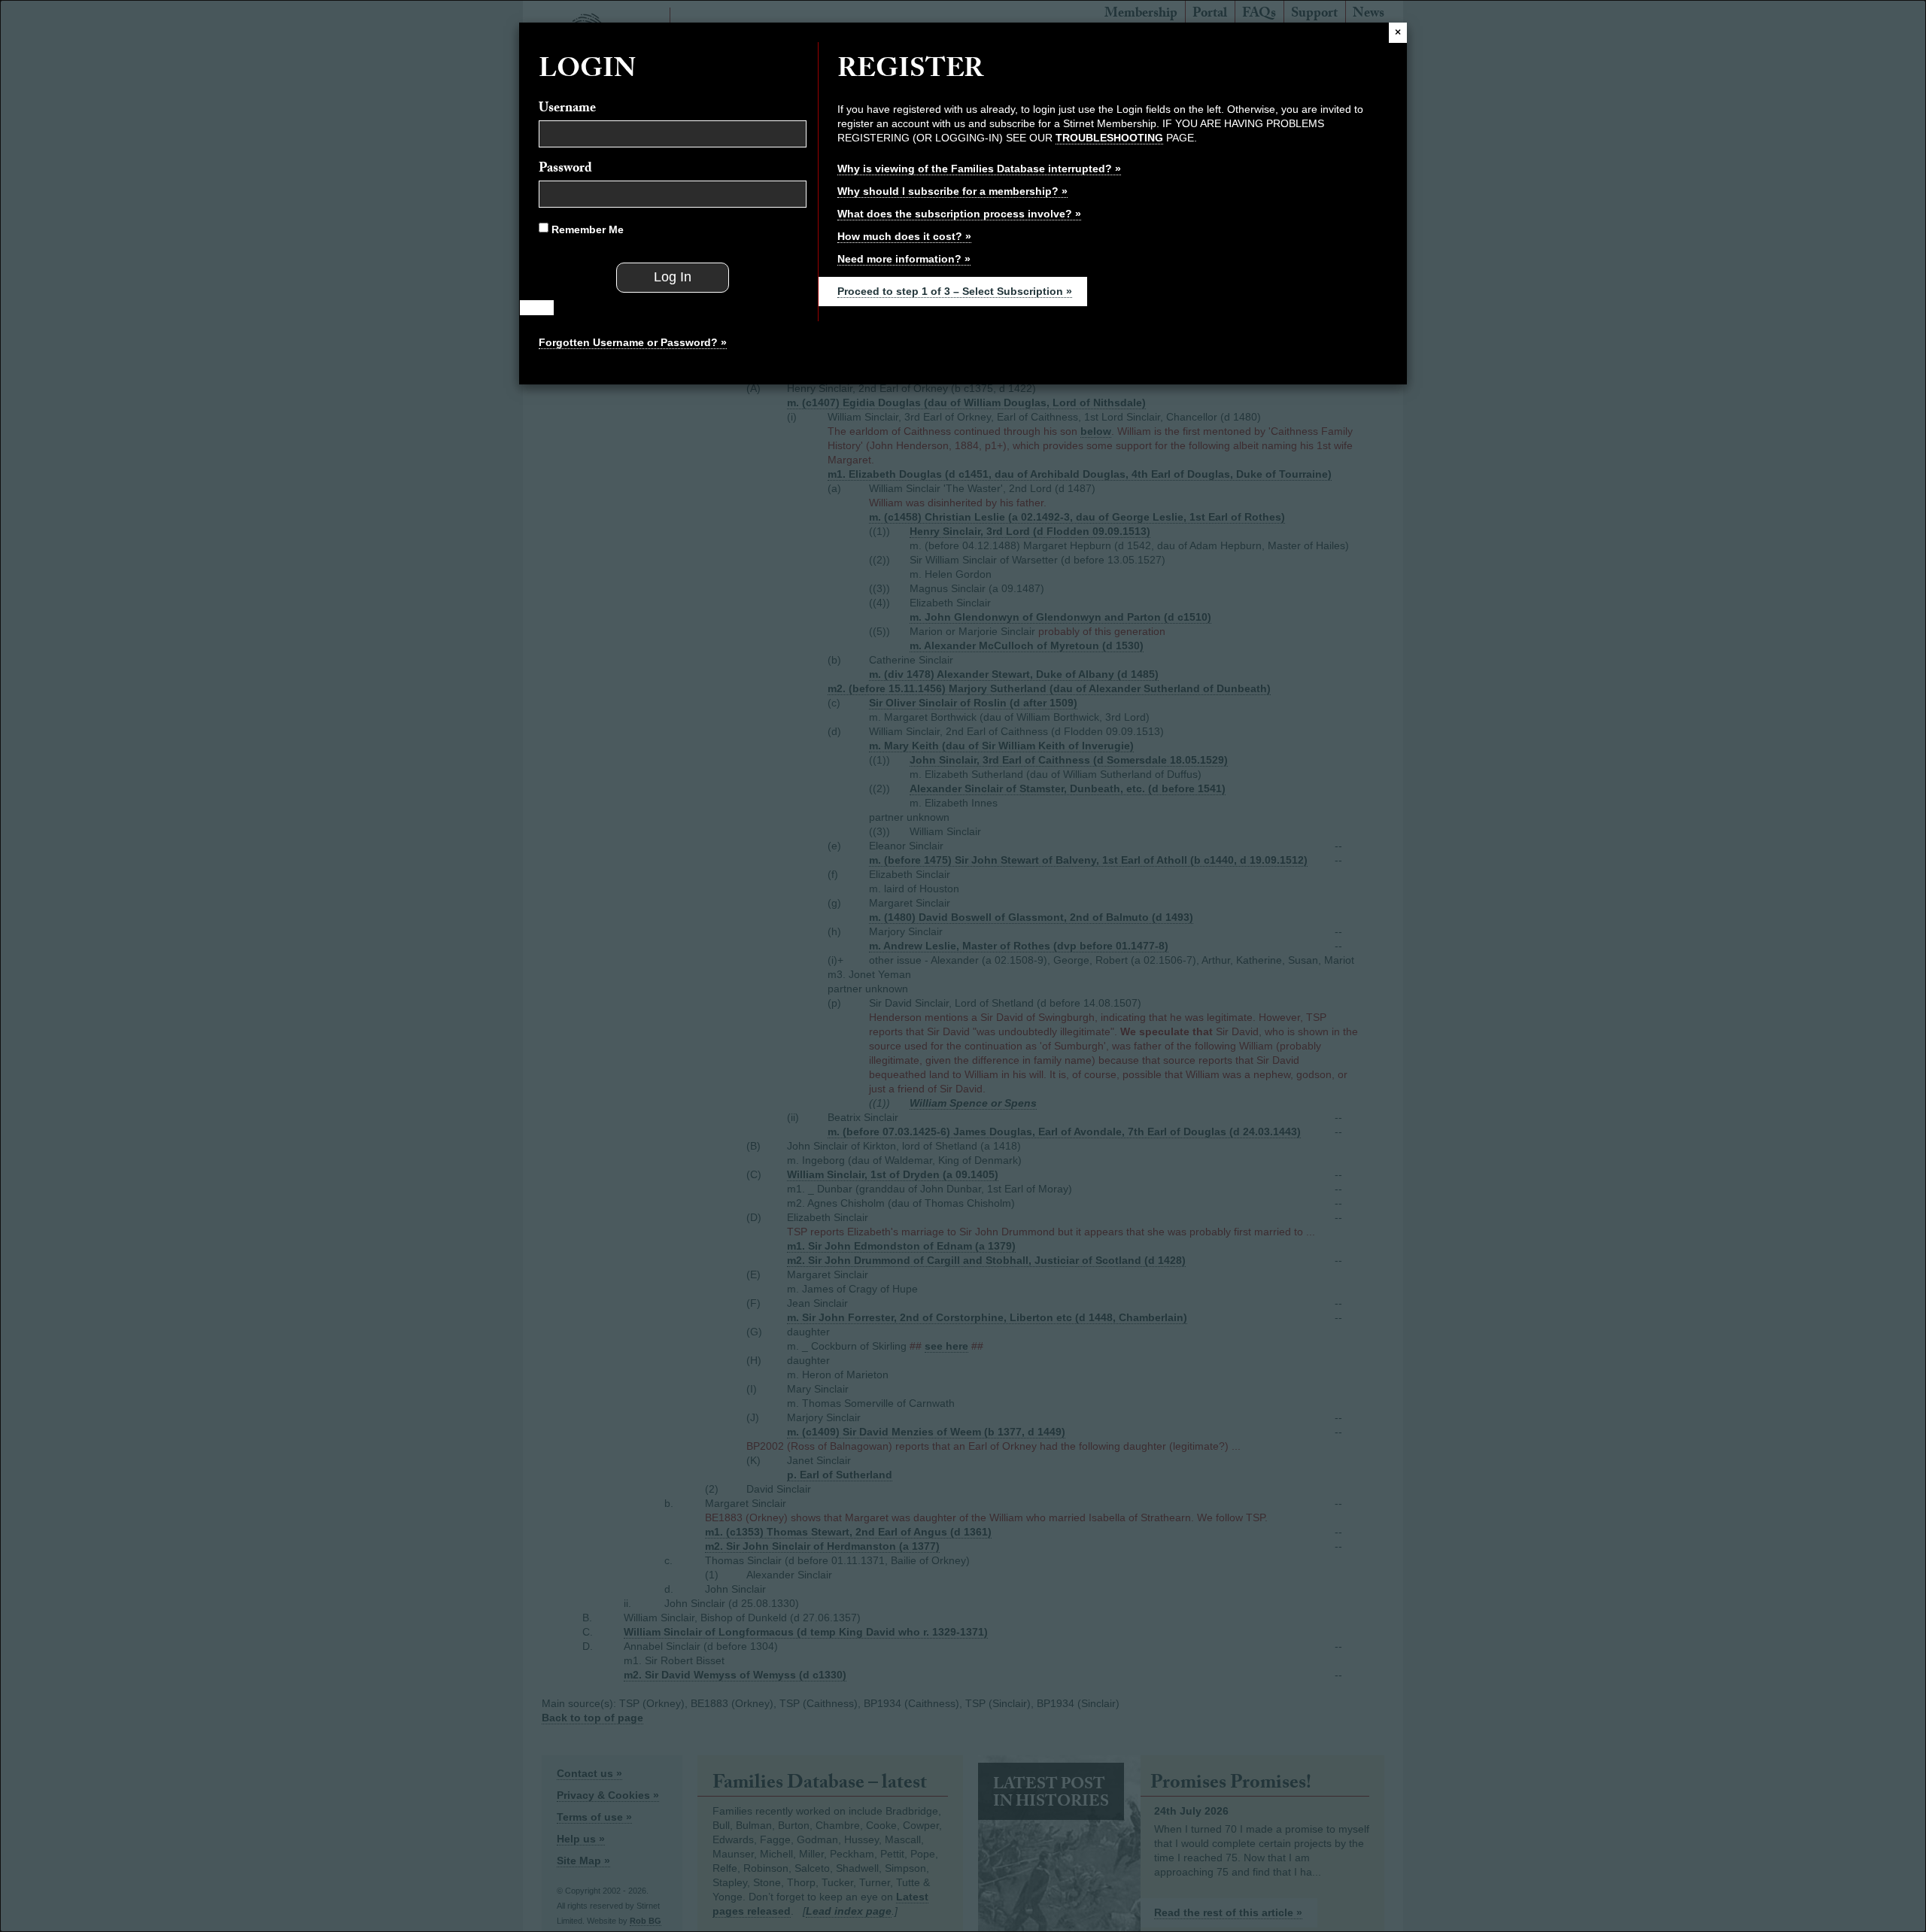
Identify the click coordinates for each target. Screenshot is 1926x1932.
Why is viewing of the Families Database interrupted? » (979, 169)
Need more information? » (904, 259)
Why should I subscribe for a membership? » (952, 191)
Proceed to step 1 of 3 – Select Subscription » (955, 291)
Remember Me (586, 229)
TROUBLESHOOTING (1109, 138)
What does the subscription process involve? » (959, 214)
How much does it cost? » (904, 236)
